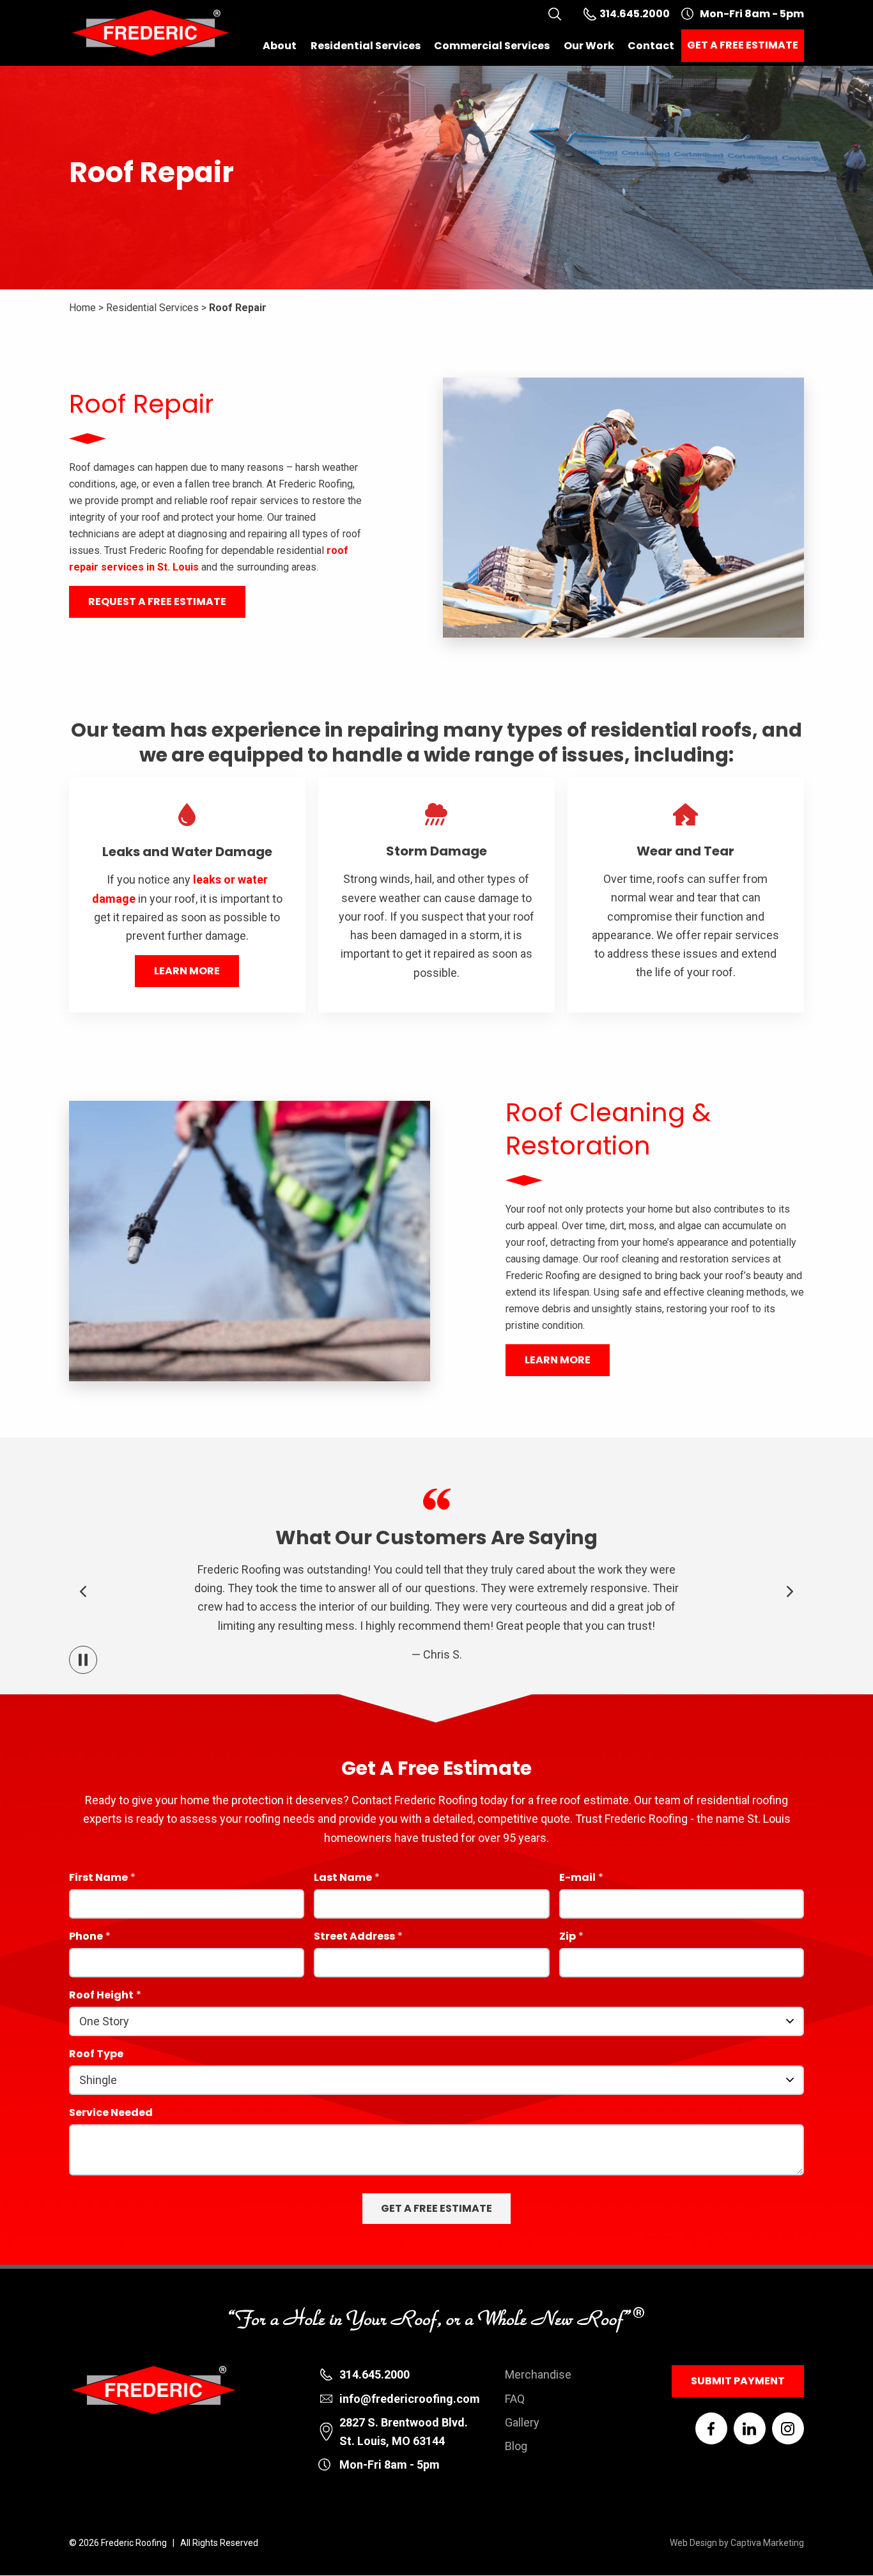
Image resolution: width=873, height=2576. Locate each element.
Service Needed (111, 2114)
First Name (98, 1879)
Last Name (343, 1879)
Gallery (522, 2422)
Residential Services (366, 46)
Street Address (354, 1937)
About (280, 46)
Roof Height (101, 1996)
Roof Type (96, 2055)
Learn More (187, 971)
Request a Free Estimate (157, 602)
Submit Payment (738, 2381)
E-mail (577, 1879)
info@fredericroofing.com (410, 2399)
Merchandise (538, 2374)
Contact (651, 46)
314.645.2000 (375, 2374)
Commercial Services (492, 46)
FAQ (515, 2399)
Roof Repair (238, 308)
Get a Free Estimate (743, 45)
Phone (86, 1937)
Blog (516, 2446)
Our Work (589, 46)
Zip (568, 1937)
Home (82, 308)
